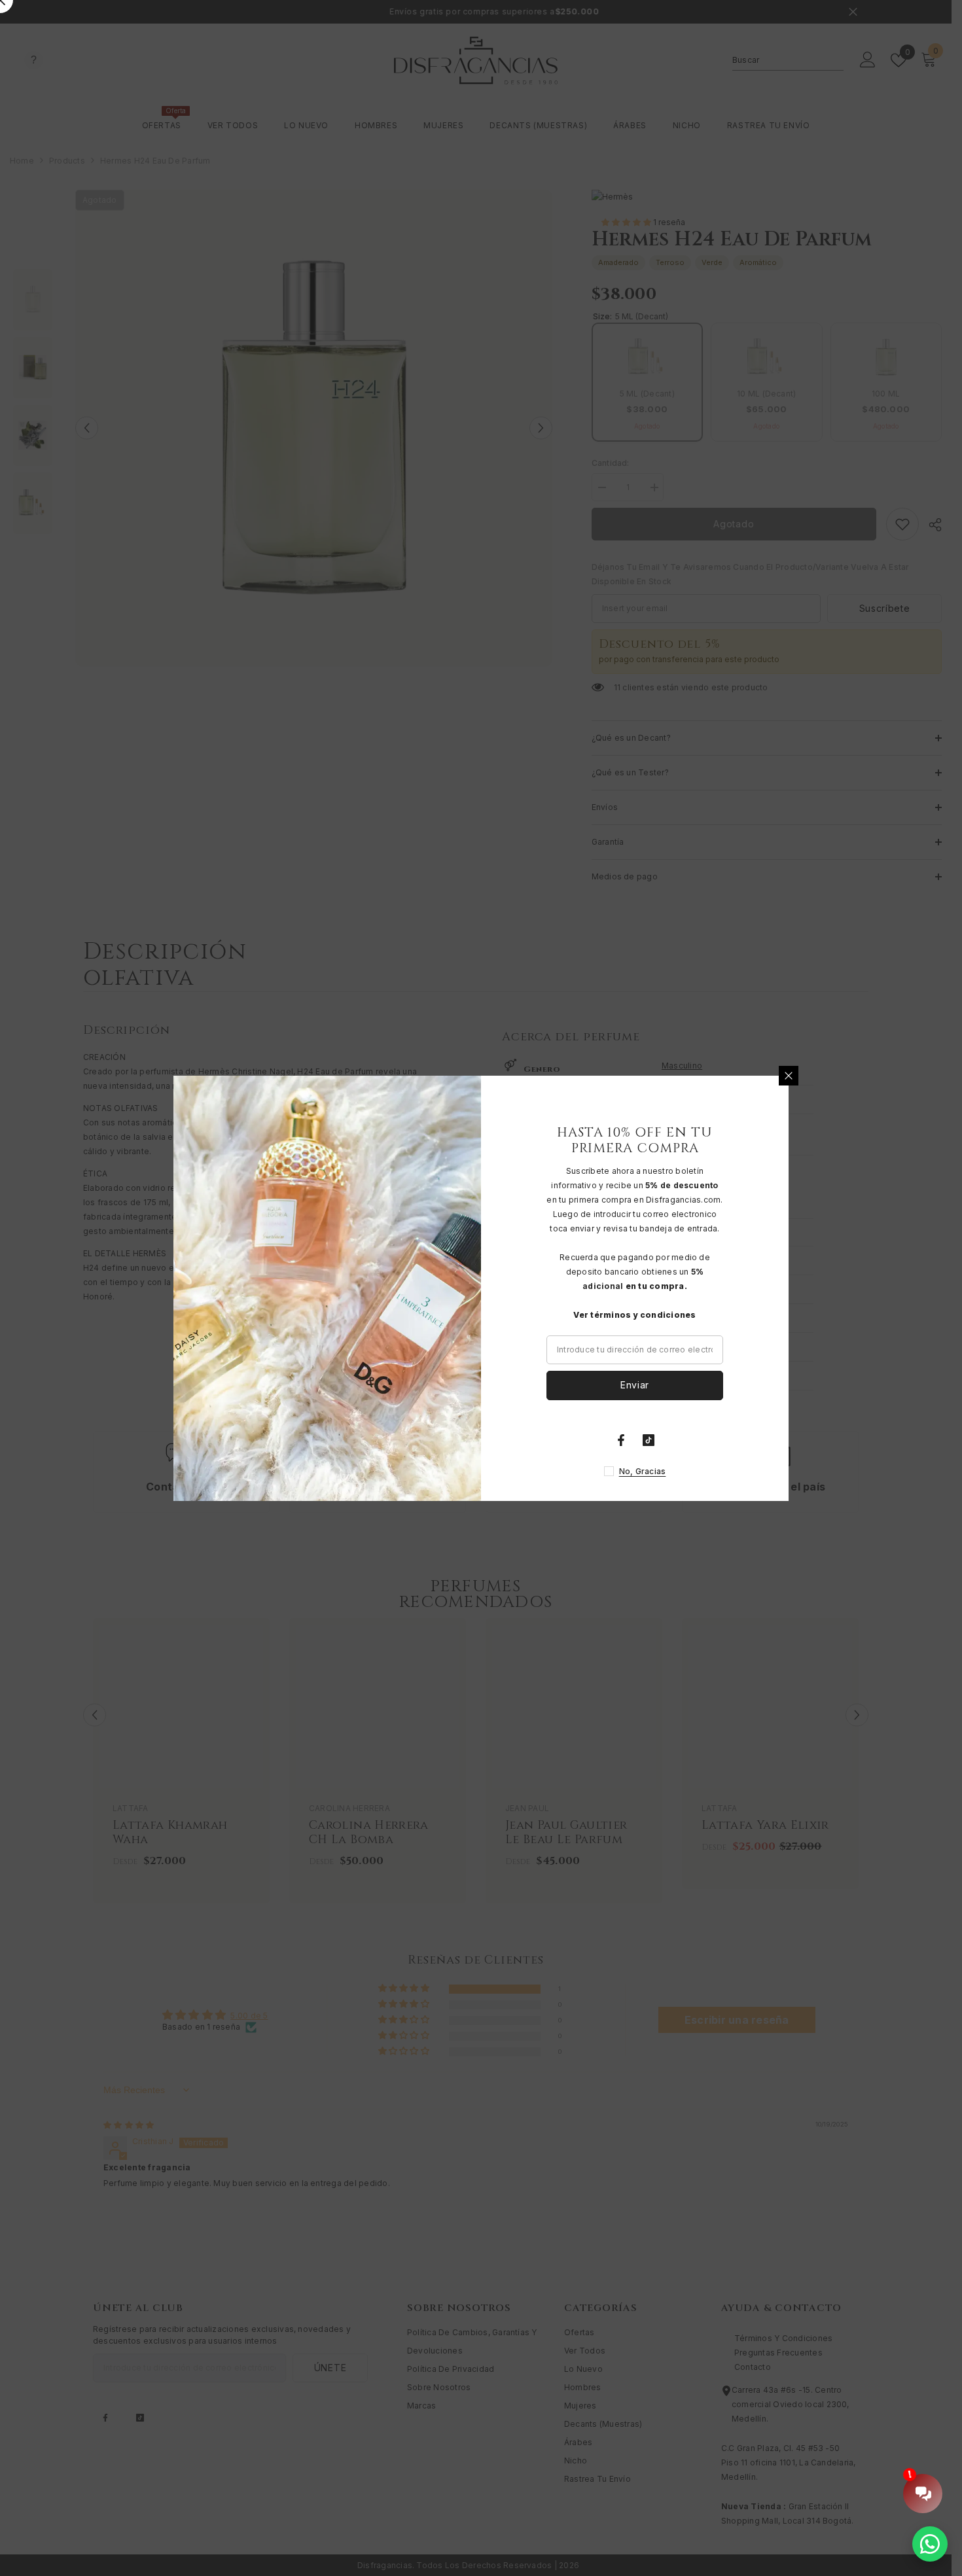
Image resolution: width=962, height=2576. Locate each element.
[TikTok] (649, 1440)
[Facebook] (621, 1440)
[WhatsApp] (930, 2544)
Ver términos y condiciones (634, 1315)
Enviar (635, 1385)
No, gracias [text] (643, 1471)
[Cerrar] (789, 1076)
